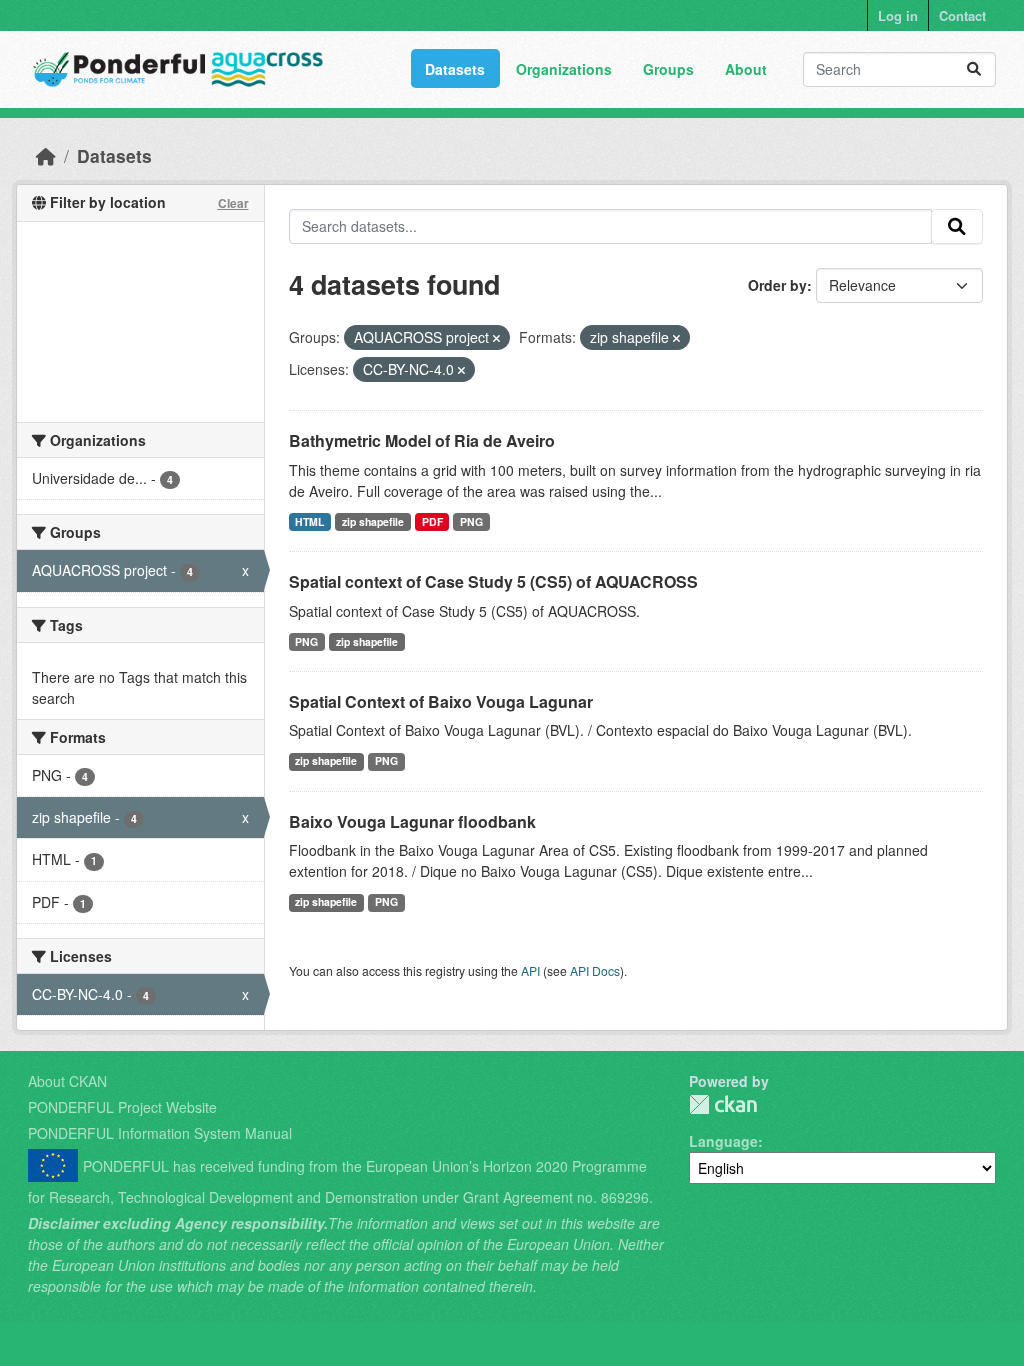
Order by (777, 285)
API (530, 970)
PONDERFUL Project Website (122, 1107)
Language (723, 1141)
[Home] (46, 155)
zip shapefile (373, 521)
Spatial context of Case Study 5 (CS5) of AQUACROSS (493, 581)
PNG (471, 521)
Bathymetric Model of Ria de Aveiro (422, 440)
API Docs (595, 970)
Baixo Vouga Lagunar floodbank (412, 821)
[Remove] (496, 338)
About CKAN (67, 1081)
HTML (309, 521)
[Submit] (974, 69)
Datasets (455, 69)
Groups (668, 69)
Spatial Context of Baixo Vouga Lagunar (441, 701)
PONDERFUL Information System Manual (160, 1133)
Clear (233, 203)
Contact (962, 15)
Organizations (564, 69)
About (746, 69)
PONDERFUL (723, 1104)
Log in (898, 15)
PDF (432, 521)
